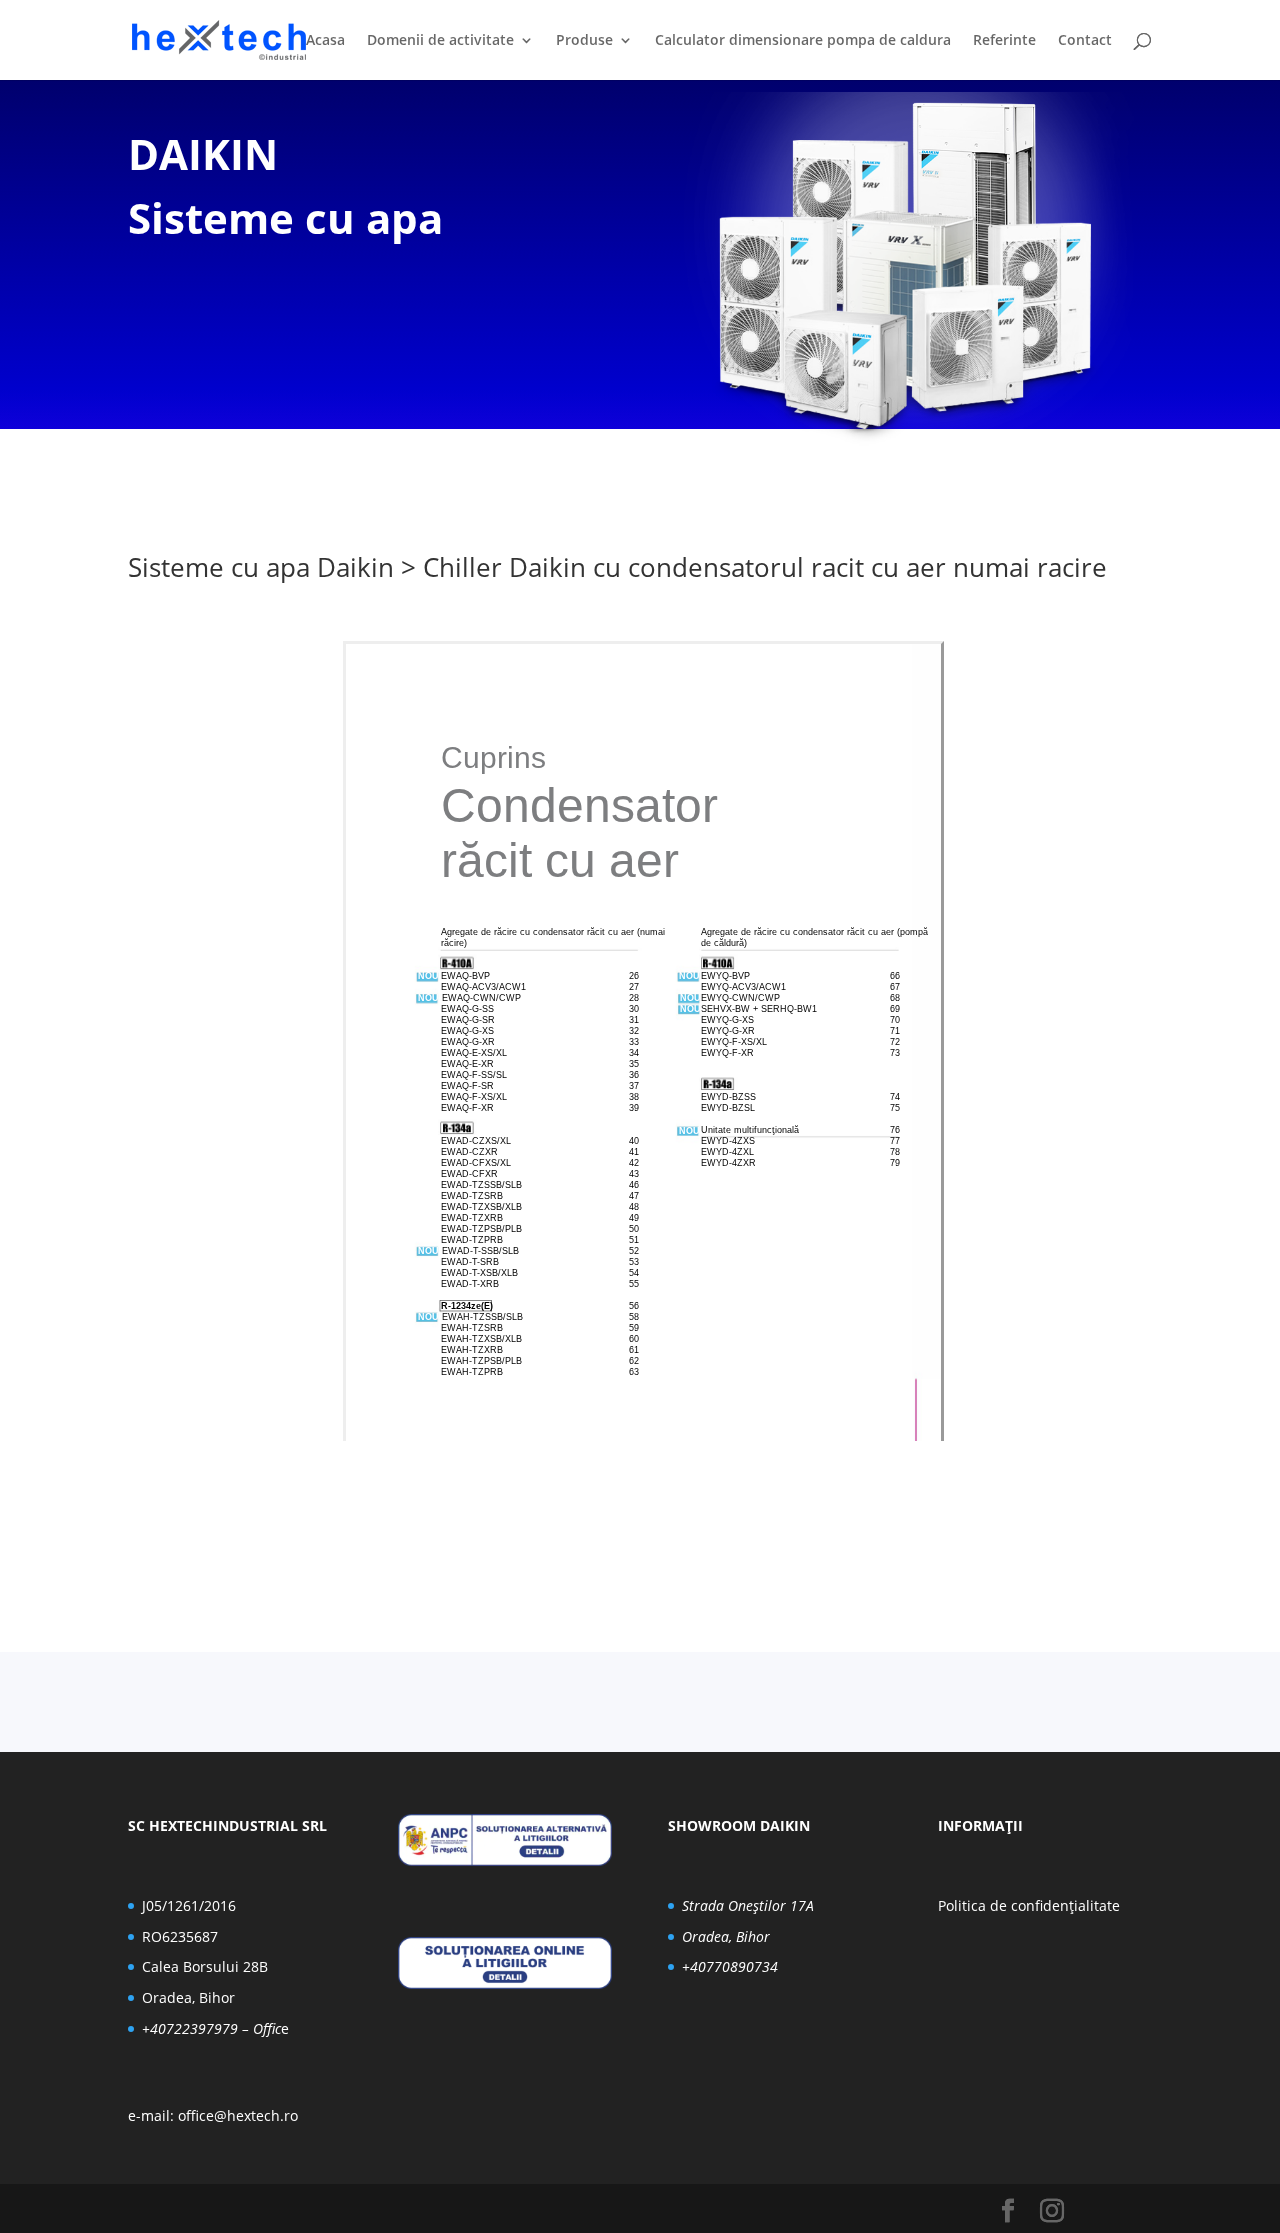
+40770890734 (730, 1966)
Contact (1085, 41)
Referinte (1004, 41)
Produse (584, 41)
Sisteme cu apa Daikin (261, 567)
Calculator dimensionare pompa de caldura (803, 41)
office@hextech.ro (238, 2115)
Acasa (325, 41)
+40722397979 (190, 2028)
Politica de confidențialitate (1029, 1905)
